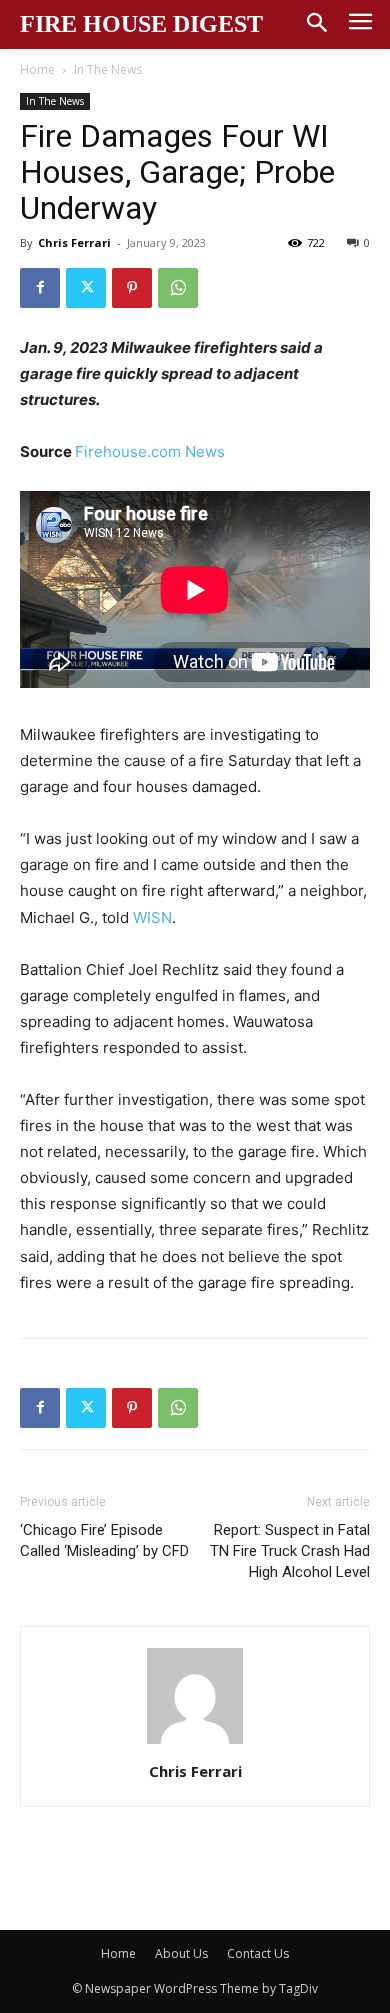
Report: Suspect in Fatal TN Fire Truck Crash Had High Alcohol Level (290, 1551)
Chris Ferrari (74, 242)
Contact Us (258, 1953)
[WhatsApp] (178, 288)
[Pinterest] (132, 288)
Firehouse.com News (150, 451)
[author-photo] (195, 1743)
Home (37, 69)
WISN (152, 917)
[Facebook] (40, 288)
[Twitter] (86, 288)
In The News (108, 69)
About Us (181, 1953)
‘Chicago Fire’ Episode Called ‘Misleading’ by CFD (104, 1540)
